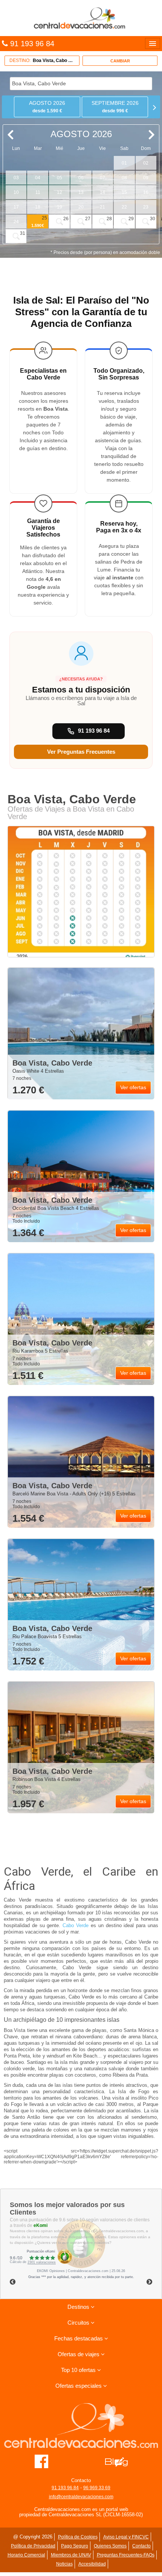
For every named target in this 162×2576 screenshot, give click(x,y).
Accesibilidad (92, 2564)
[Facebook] (42, 2461)
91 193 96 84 (65, 2488)
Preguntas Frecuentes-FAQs (126, 2555)
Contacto (141, 2546)
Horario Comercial (26, 2555)
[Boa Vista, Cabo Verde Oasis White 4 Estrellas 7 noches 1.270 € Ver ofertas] (81, 1034)
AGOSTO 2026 (47, 107)
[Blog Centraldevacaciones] (120, 2461)
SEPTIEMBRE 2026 (115, 107)
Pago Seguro (75, 2546)
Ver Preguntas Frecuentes (81, 752)
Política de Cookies (78, 2537)
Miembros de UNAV (71, 2555)
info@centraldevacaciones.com (81, 2497)
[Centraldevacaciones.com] (81, 18)
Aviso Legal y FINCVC (126, 2537)
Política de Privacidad (33, 2546)
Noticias (64, 2564)
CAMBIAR (120, 61)
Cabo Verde (76, 1925)
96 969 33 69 (97, 2488)
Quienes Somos (110, 2546)
